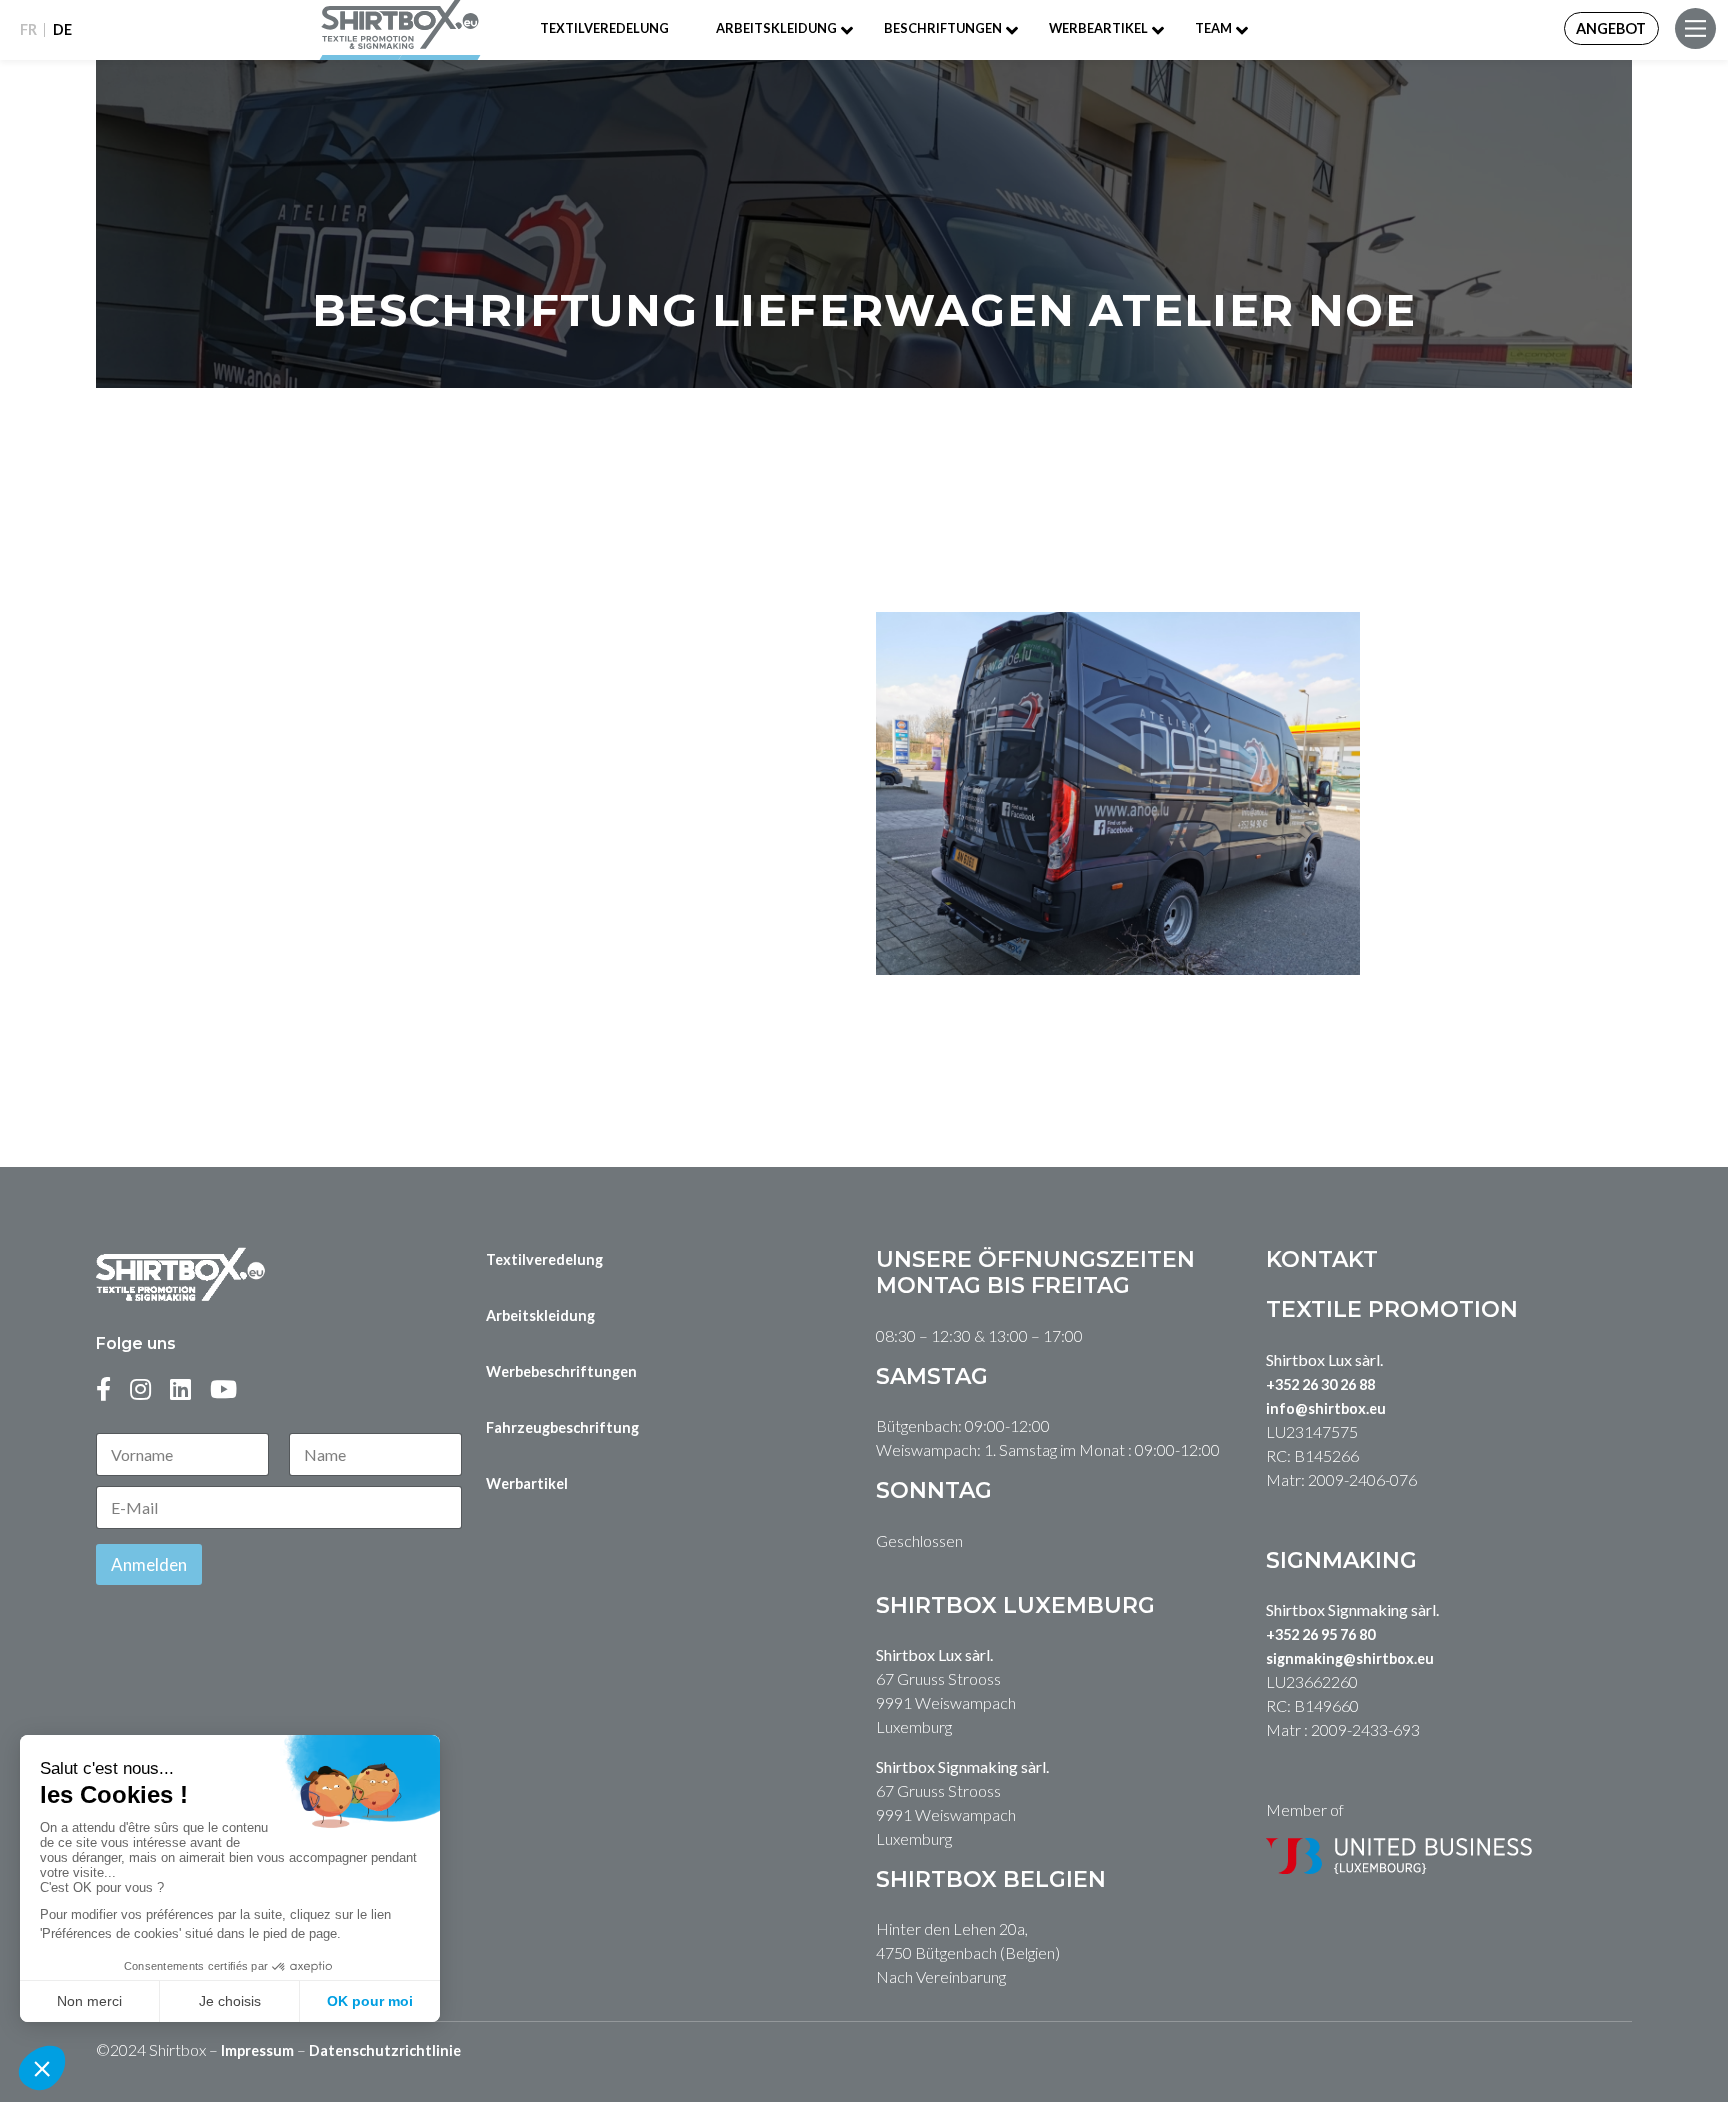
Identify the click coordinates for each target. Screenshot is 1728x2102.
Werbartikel (527, 1483)
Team (1213, 28)
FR (28, 29)
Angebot (1611, 28)
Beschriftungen (943, 28)
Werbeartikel (1098, 28)
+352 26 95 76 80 (1320, 1634)
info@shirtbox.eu (1326, 1408)
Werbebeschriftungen (561, 1371)
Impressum (257, 2050)
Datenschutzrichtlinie (385, 2050)
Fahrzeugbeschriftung (562, 1427)
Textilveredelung (604, 28)
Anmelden (149, 1564)
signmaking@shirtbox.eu (1350, 1658)
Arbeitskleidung (776, 28)
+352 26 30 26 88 (1320, 1384)
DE (62, 29)
